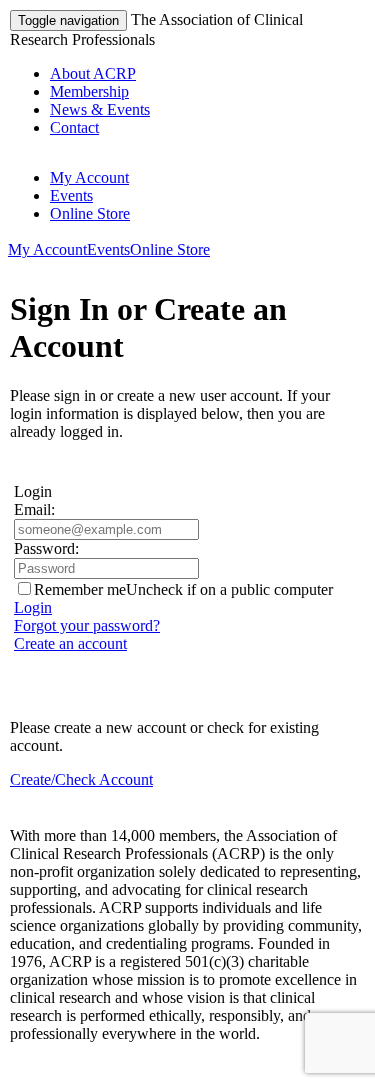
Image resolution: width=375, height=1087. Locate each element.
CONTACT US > (69, 1067)
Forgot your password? (87, 625)
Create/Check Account (81, 779)
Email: (34, 509)
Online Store (90, 213)
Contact (74, 127)
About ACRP (93, 73)
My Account (89, 177)
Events (71, 195)
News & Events (100, 109)
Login (33, 607)
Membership (89, 91)
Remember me (80, 589)
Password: (46, 548)
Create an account (70, 643)
